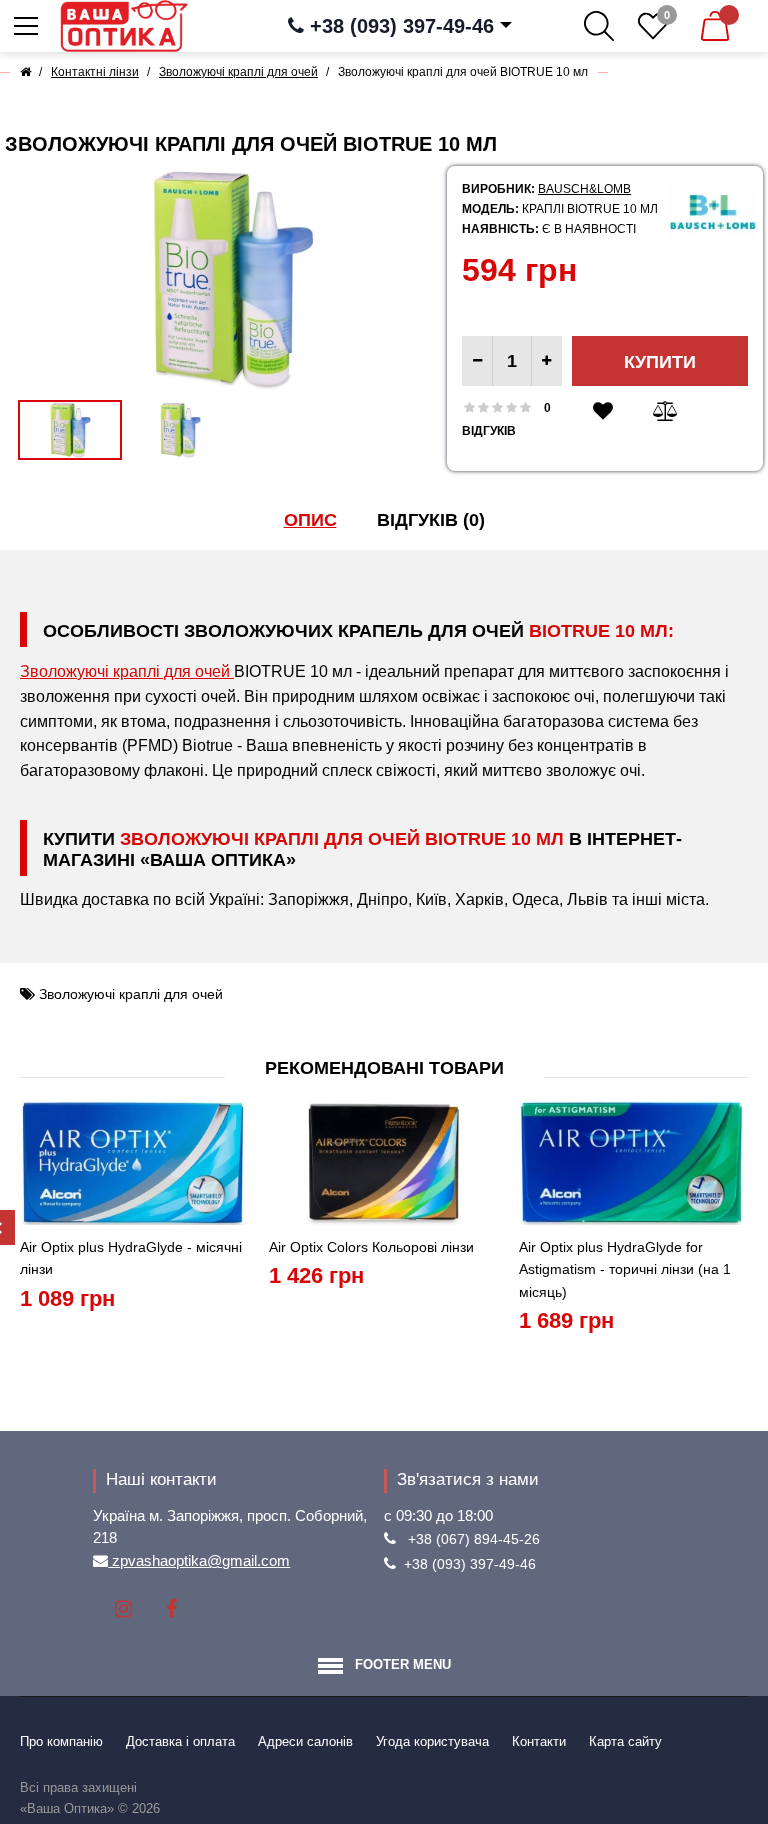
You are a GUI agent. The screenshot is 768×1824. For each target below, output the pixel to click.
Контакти (539, 1741)
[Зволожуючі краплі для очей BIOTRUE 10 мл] (231, 279)
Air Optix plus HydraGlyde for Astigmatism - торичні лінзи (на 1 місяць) (625, 1269)
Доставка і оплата (180, 1741)
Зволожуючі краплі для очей (127, 671)
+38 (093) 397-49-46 (470, 1564)
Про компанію (61, 1741)
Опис (310, 520)
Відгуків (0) (431, 520)
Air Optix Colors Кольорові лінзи (371, 1247)
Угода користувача (432, 1741)
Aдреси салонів (305, 1741)
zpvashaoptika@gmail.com (199, 1560)
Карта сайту (625, 1741)
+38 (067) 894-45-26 (474, 1539)
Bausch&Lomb (584, 189)
